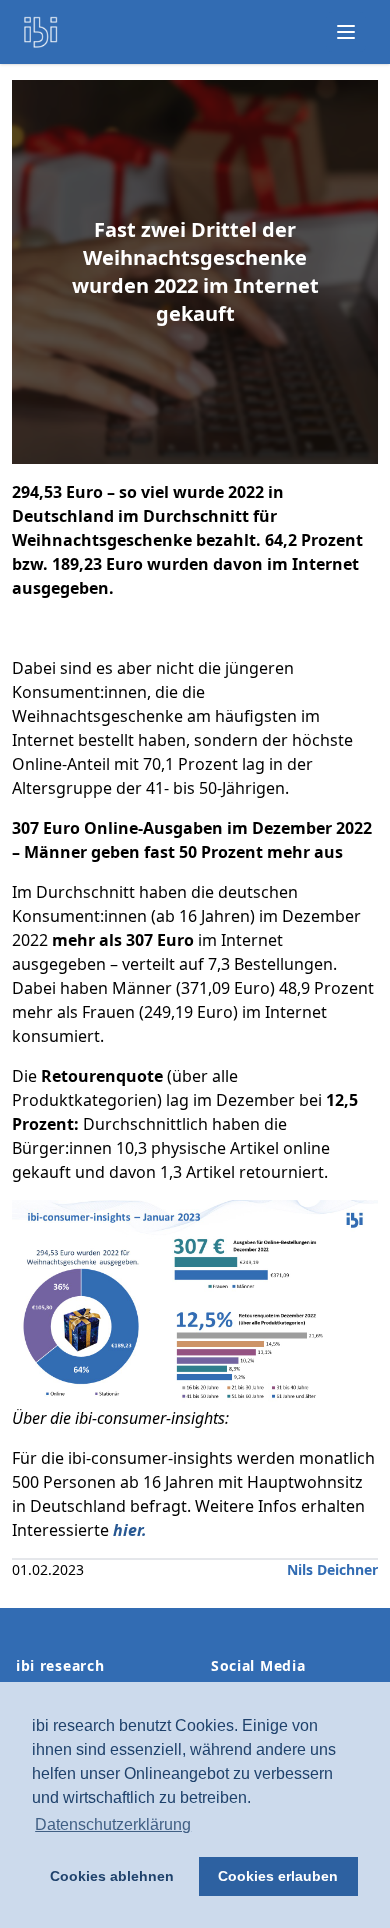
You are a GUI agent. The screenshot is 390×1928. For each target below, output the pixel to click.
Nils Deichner (332, 1569)
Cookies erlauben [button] (278, 1876)
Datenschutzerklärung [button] (113, 1824)
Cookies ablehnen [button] (112, 1876)
